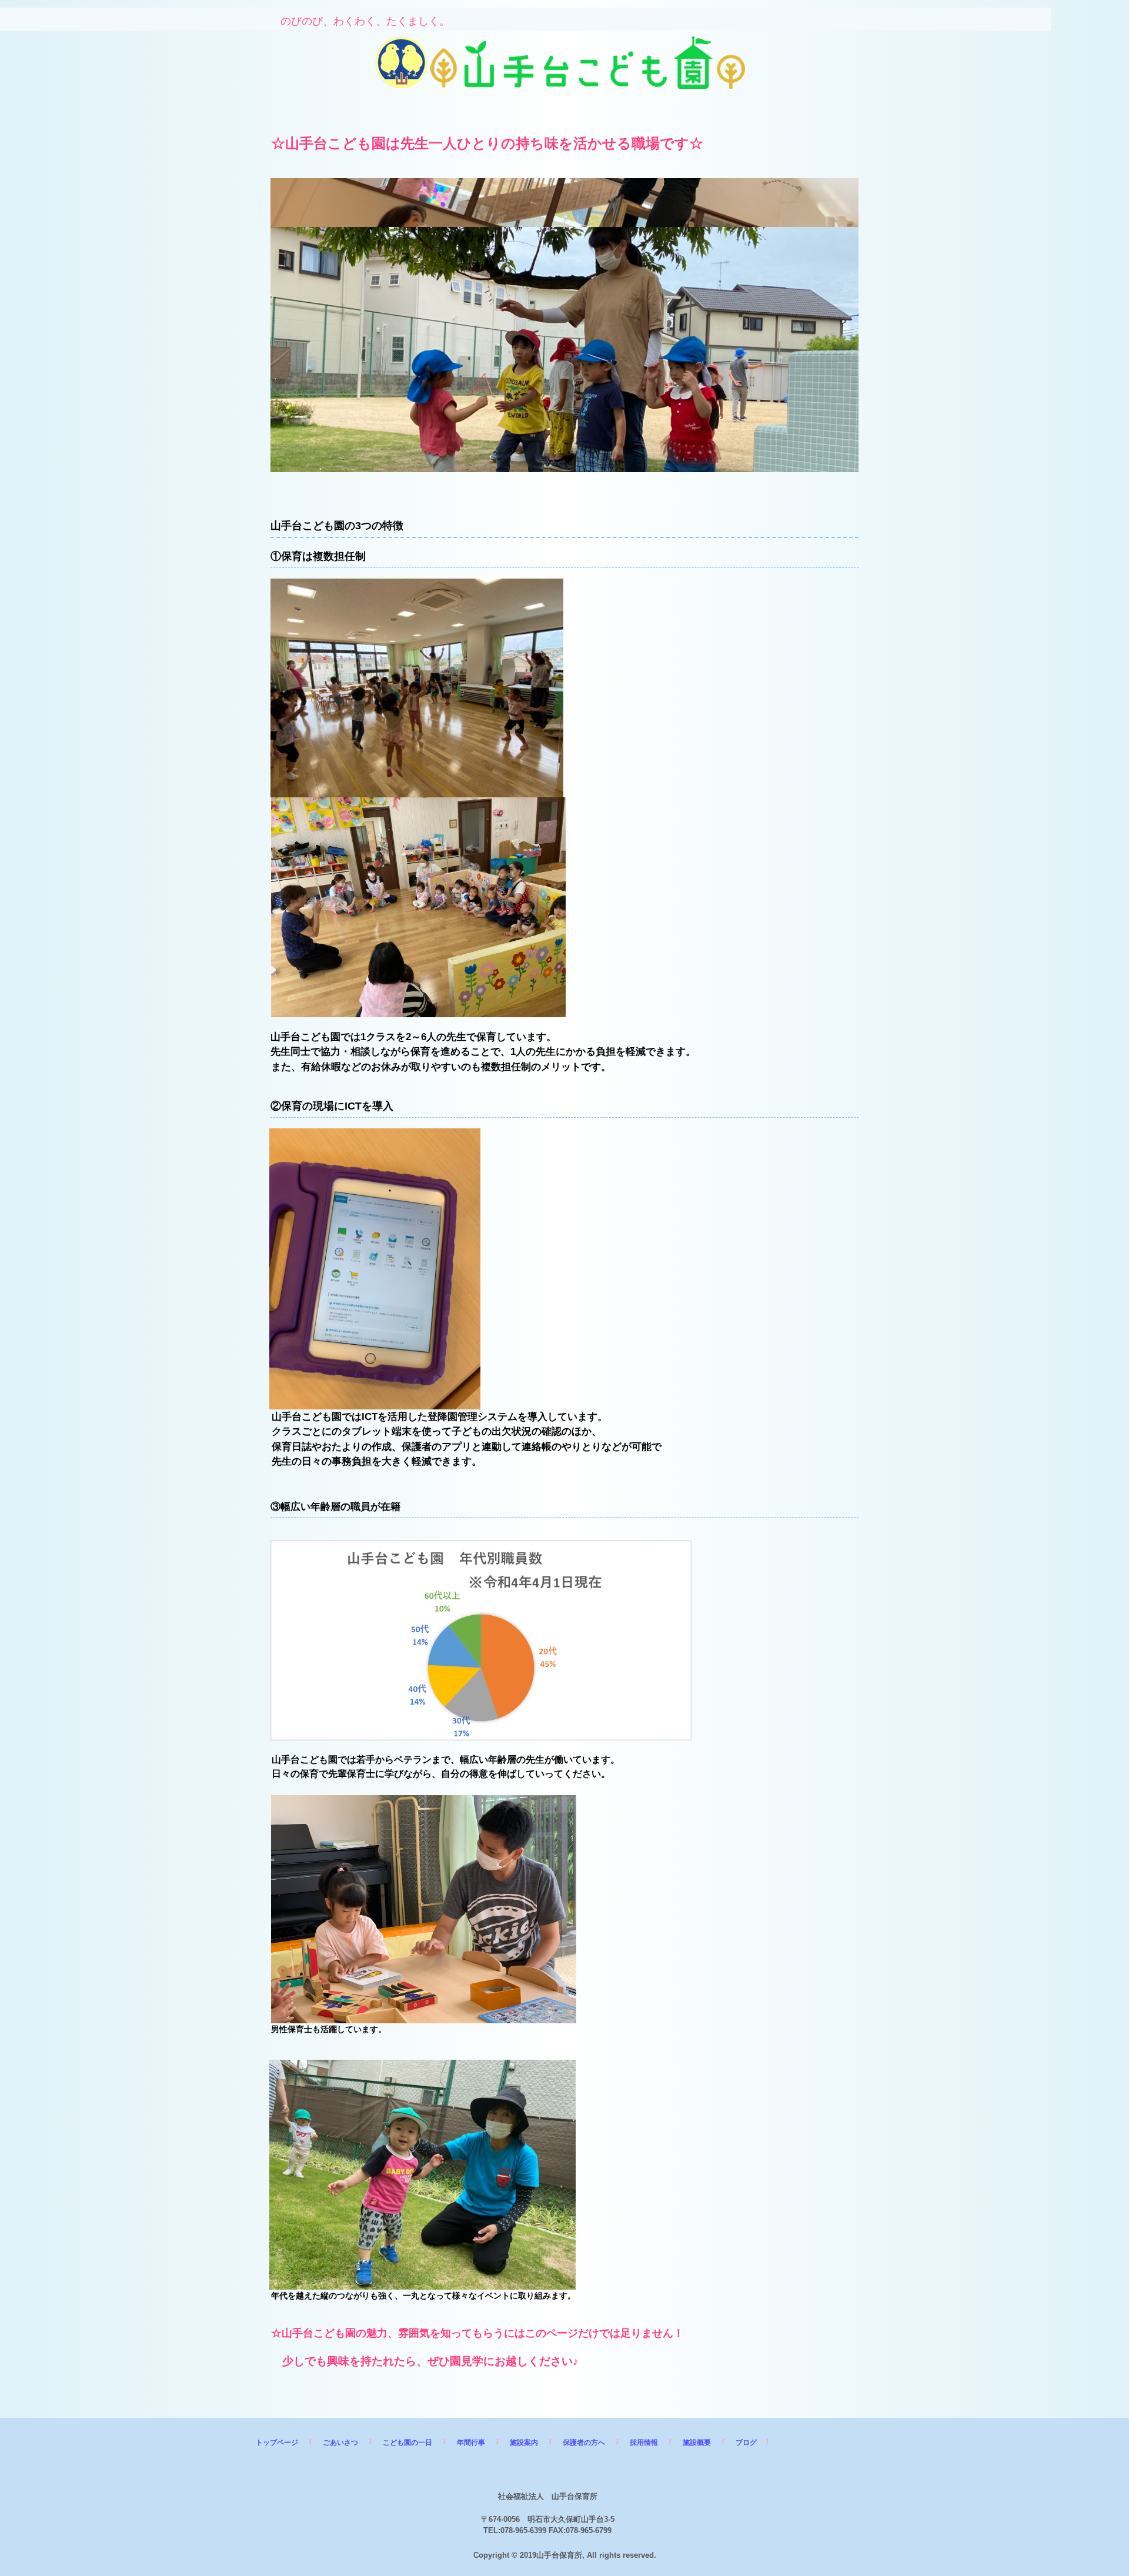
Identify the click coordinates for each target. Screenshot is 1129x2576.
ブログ (746, 2443)
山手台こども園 (456, 53)
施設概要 (697, 2443)
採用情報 (644, 2443)
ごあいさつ (340, 2443)
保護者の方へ (584, 2443)
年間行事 (471, 2443)
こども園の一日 (407, 2443)
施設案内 (524, 2443)
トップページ (277, 2443)
